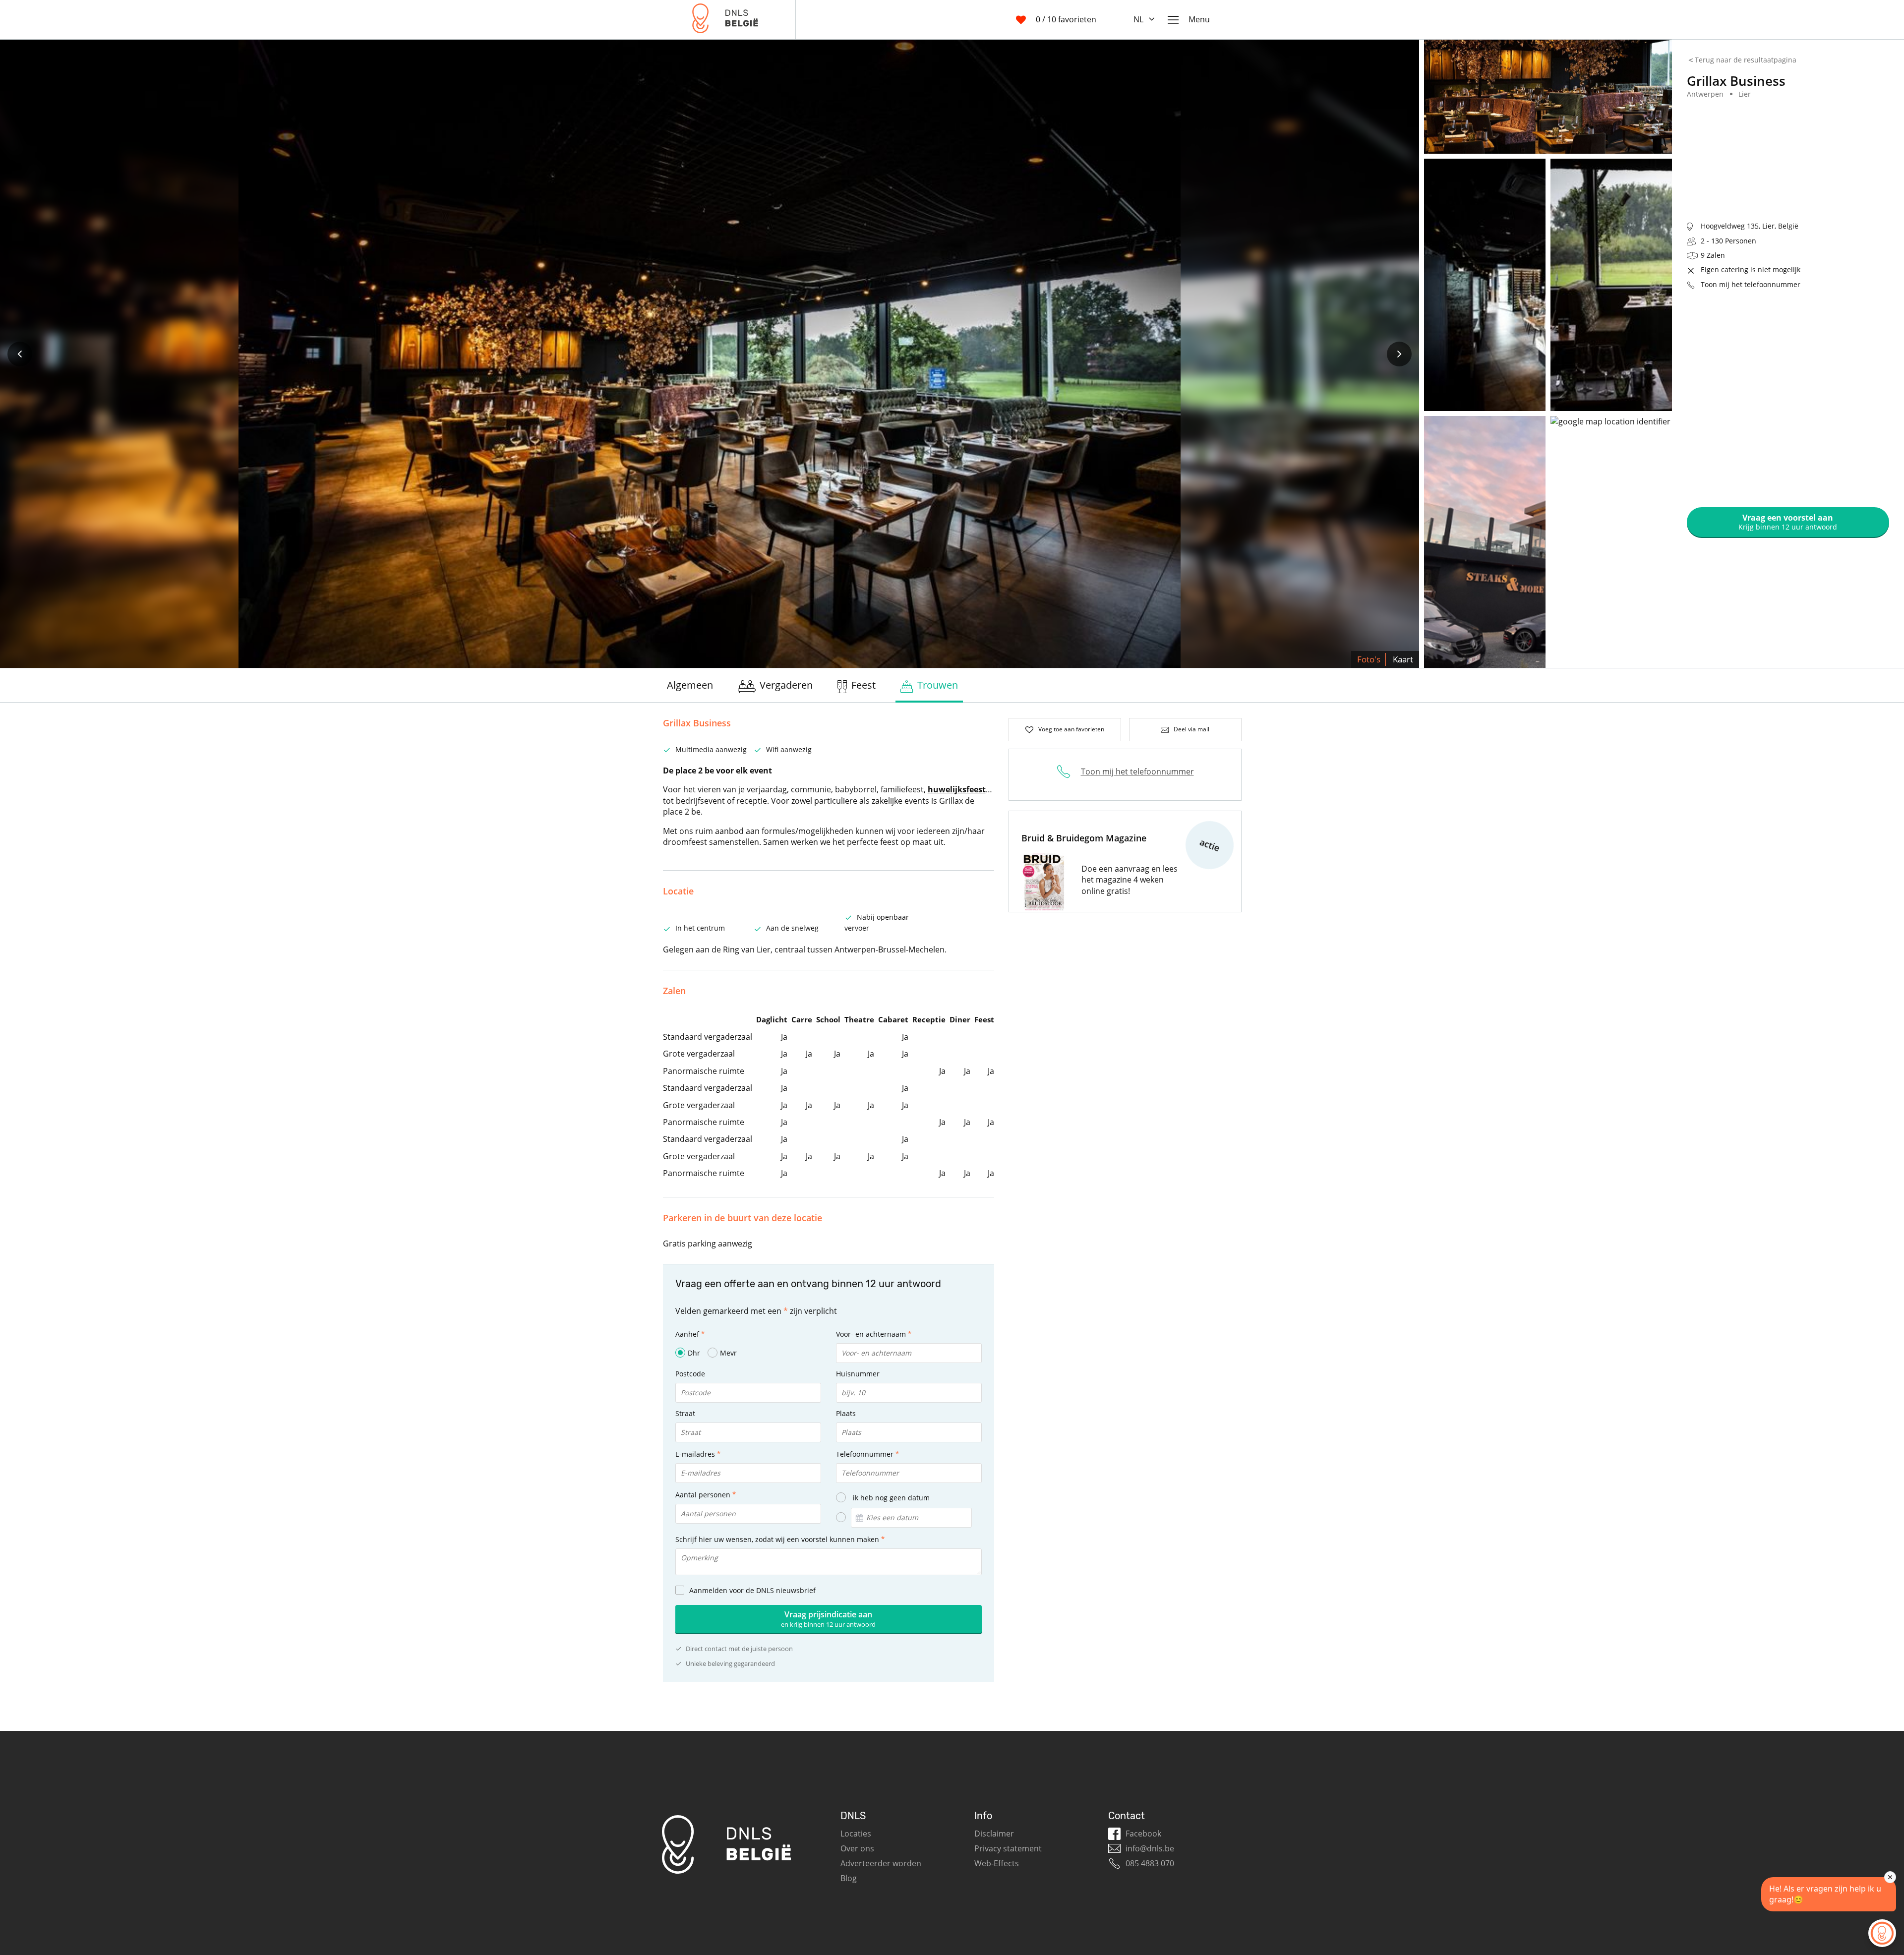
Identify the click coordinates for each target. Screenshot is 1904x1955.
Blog (849, 1878)
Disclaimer (994, 1834)
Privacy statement (1008, 1848)
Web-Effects (997, 1863)
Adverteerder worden (881, 1863)
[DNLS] (725, 20)
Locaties (856, 1834)
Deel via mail (1191, 729)
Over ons (857, 1848)
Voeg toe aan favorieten (1071, 729)
